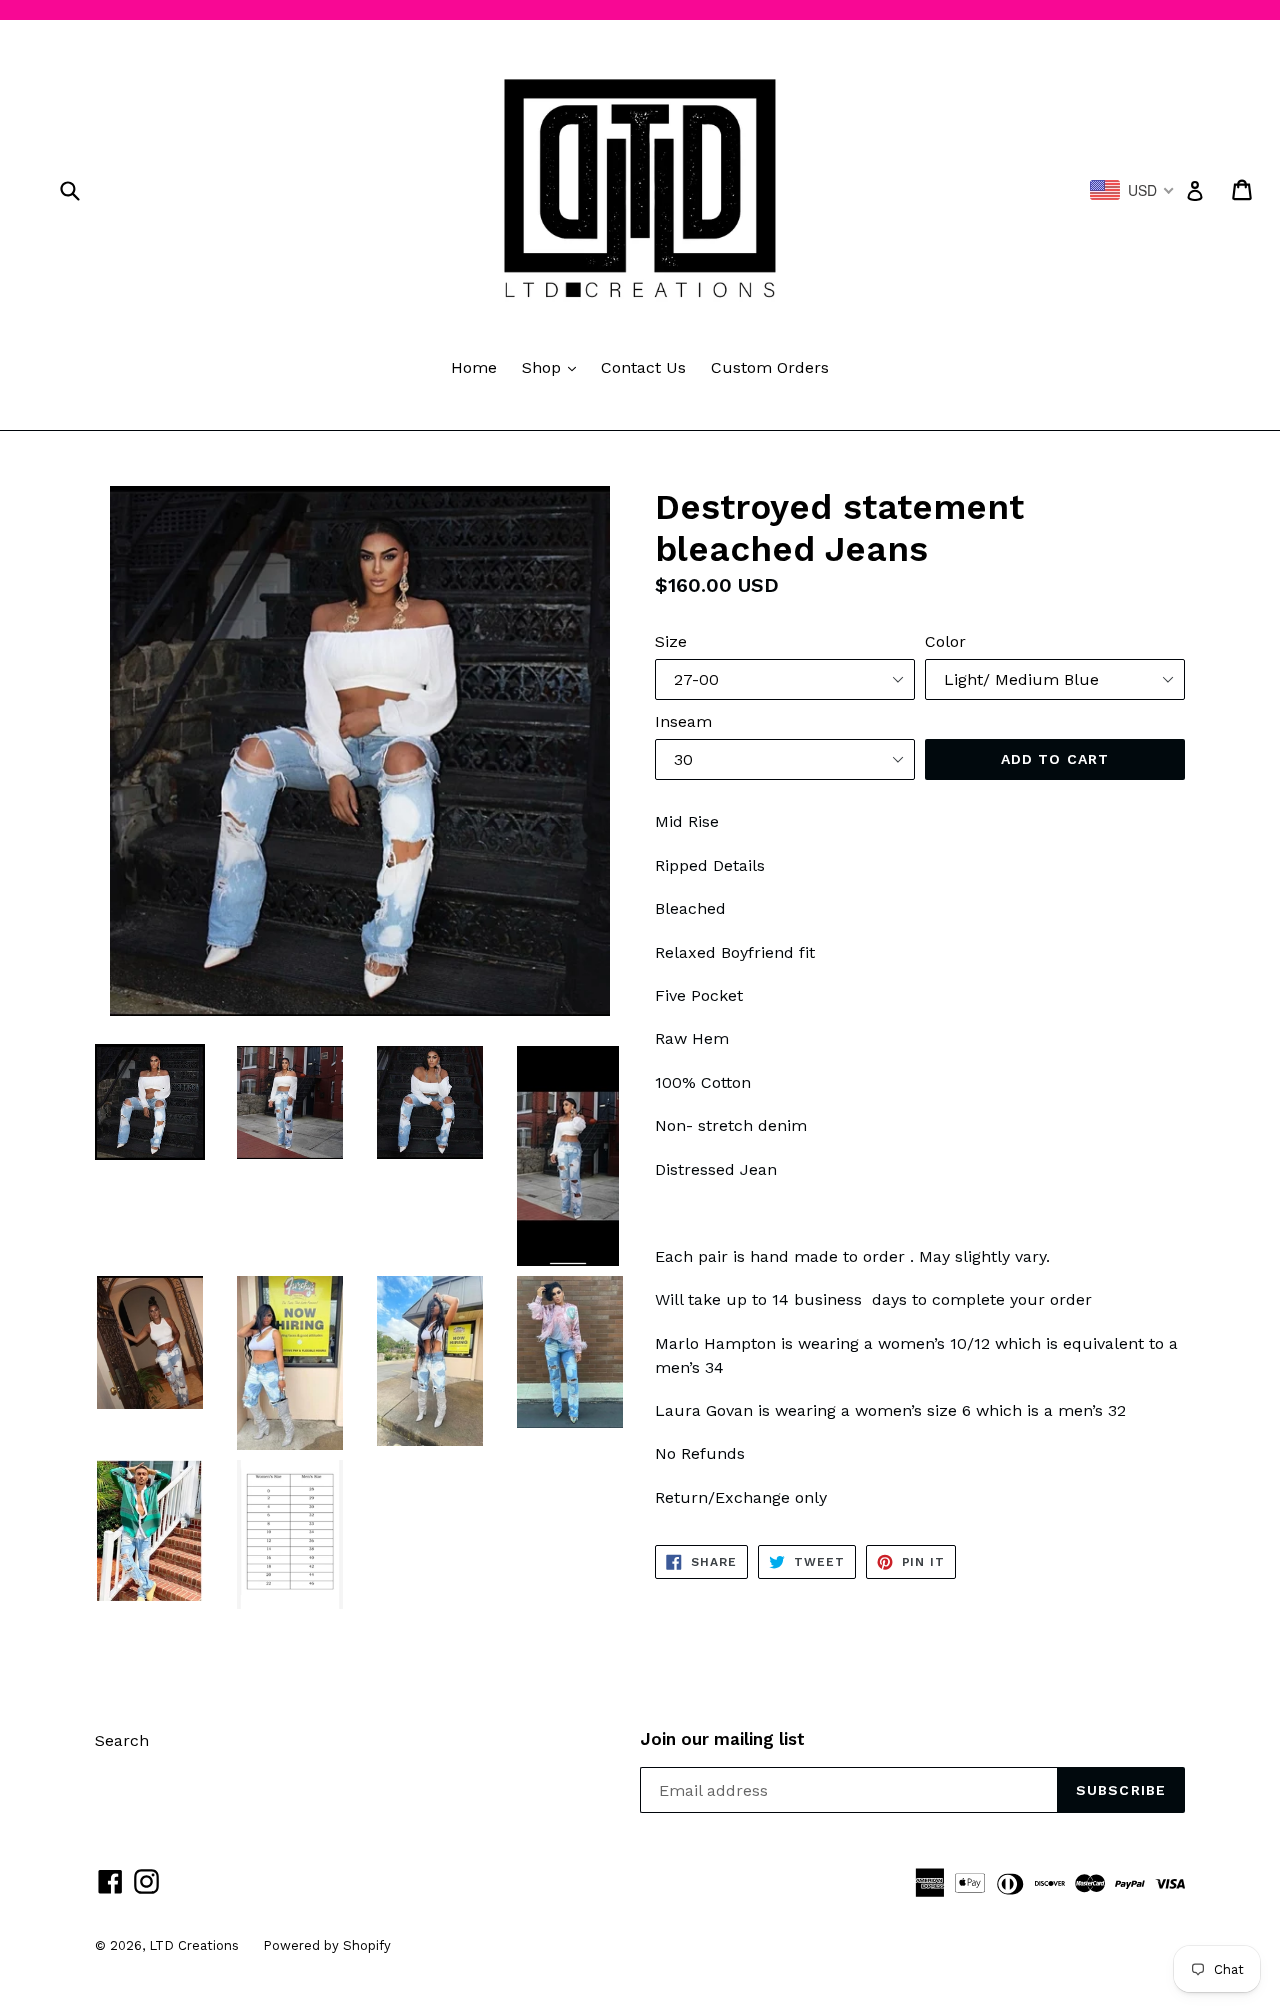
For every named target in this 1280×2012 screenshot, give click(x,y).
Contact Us (643, 367)
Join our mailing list (722, 1739)
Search (122, 1740)
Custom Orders (770, 367)
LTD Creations (196, 1945)
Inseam (683, 721)
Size (671, 641)
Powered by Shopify (327, 1945)
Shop (554, 367)
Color (945, 641)
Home (474, 367)
